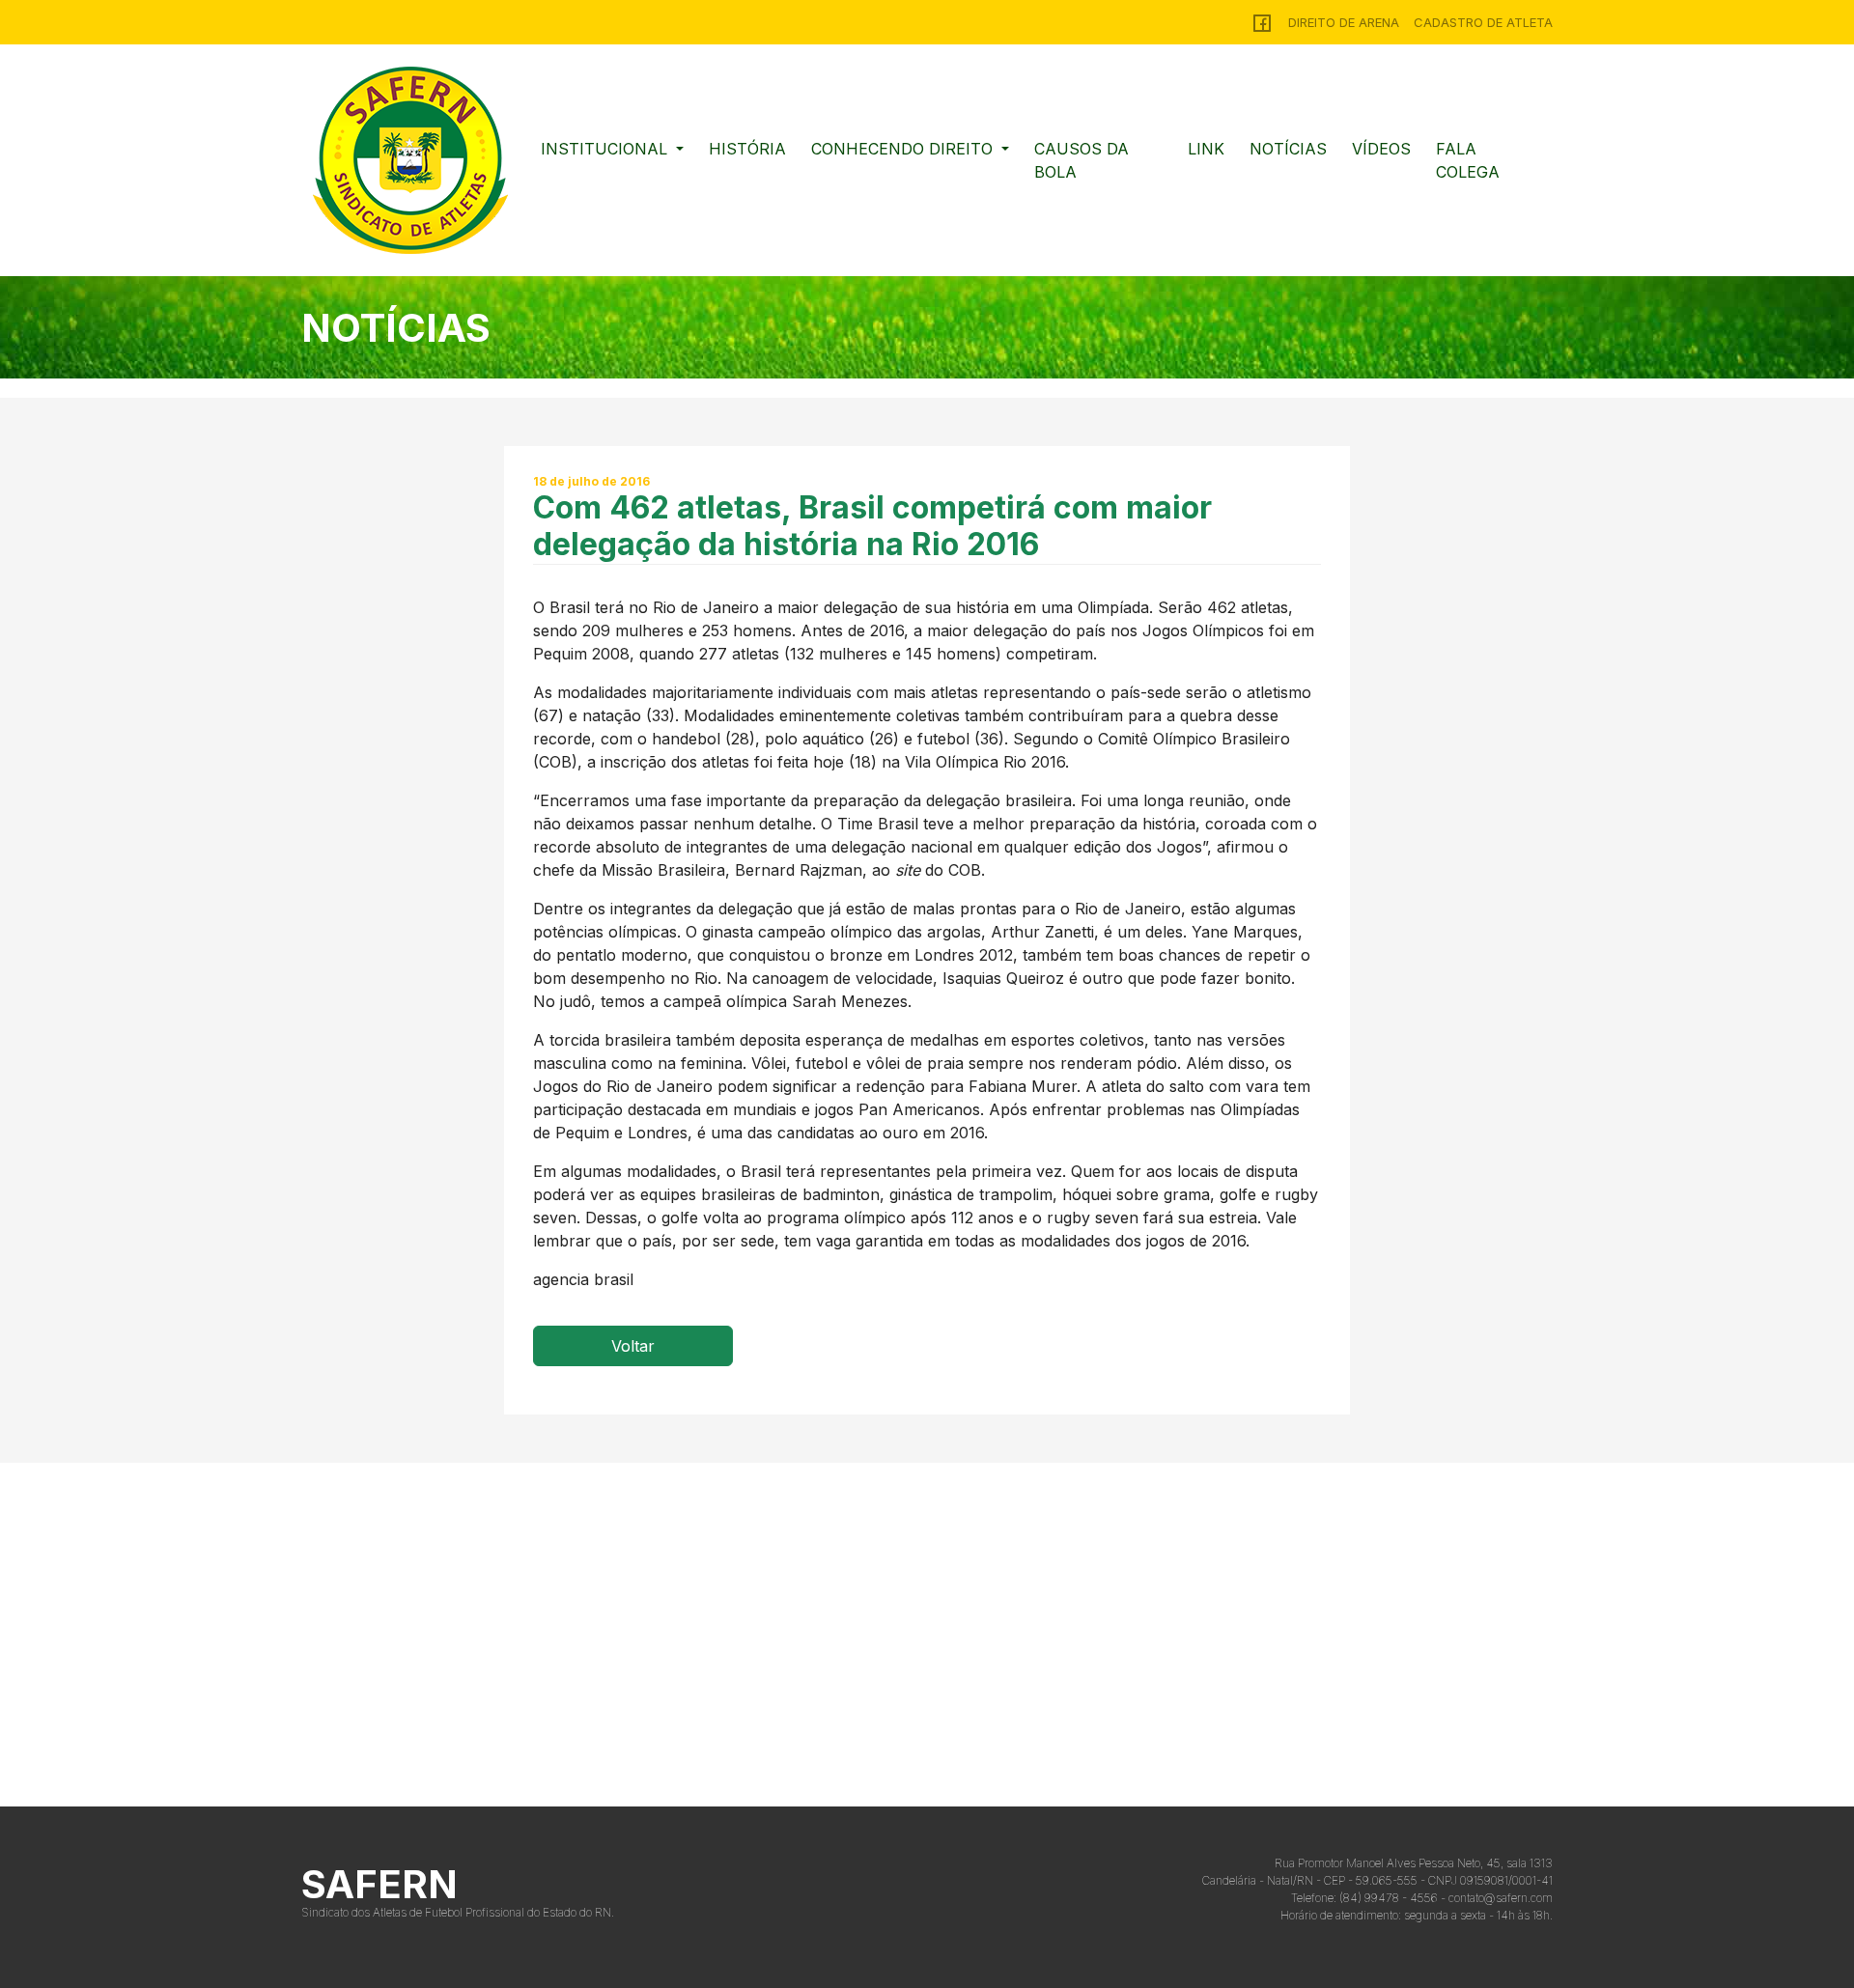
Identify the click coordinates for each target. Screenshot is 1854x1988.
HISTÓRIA (747, 149)
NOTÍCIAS (1288, 149)
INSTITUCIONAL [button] (606, 149)
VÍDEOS (1381, 149)
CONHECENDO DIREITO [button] (904, 149)
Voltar (633, 1346)
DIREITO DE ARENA (1344, 22)
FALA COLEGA (1468, 160)
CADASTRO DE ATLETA (1483, 22)
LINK (1206, 149)
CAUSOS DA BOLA (1081, 160)
